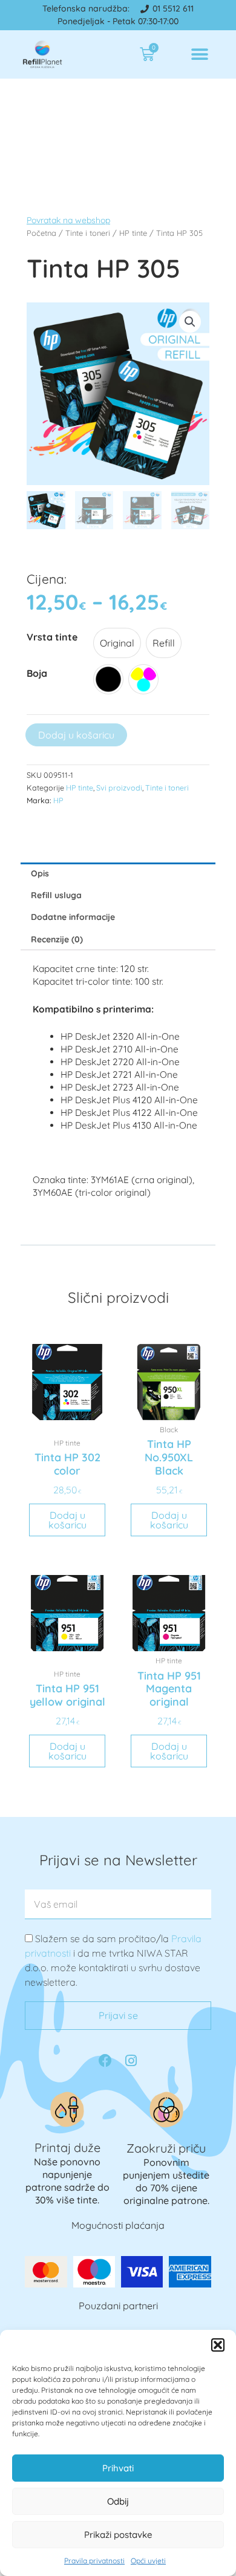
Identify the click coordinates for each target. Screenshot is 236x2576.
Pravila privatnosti (94, 2561)
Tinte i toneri (167, 787)
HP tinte (80, 787)
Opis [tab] (40, 873)
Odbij (118, 2501)
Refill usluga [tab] (56, 895)
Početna (41, 233)
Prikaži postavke (118, 2535)
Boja (37, 673)
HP (58, 800)
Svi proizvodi (119, 787)
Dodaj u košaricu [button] (67, 1520)
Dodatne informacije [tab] (73, 917)
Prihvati (118, 2468)
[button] (218, 2345)
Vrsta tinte (52, 637)
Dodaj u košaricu (76, 735)
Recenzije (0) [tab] (57, 939)
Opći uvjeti (148, 2561)
